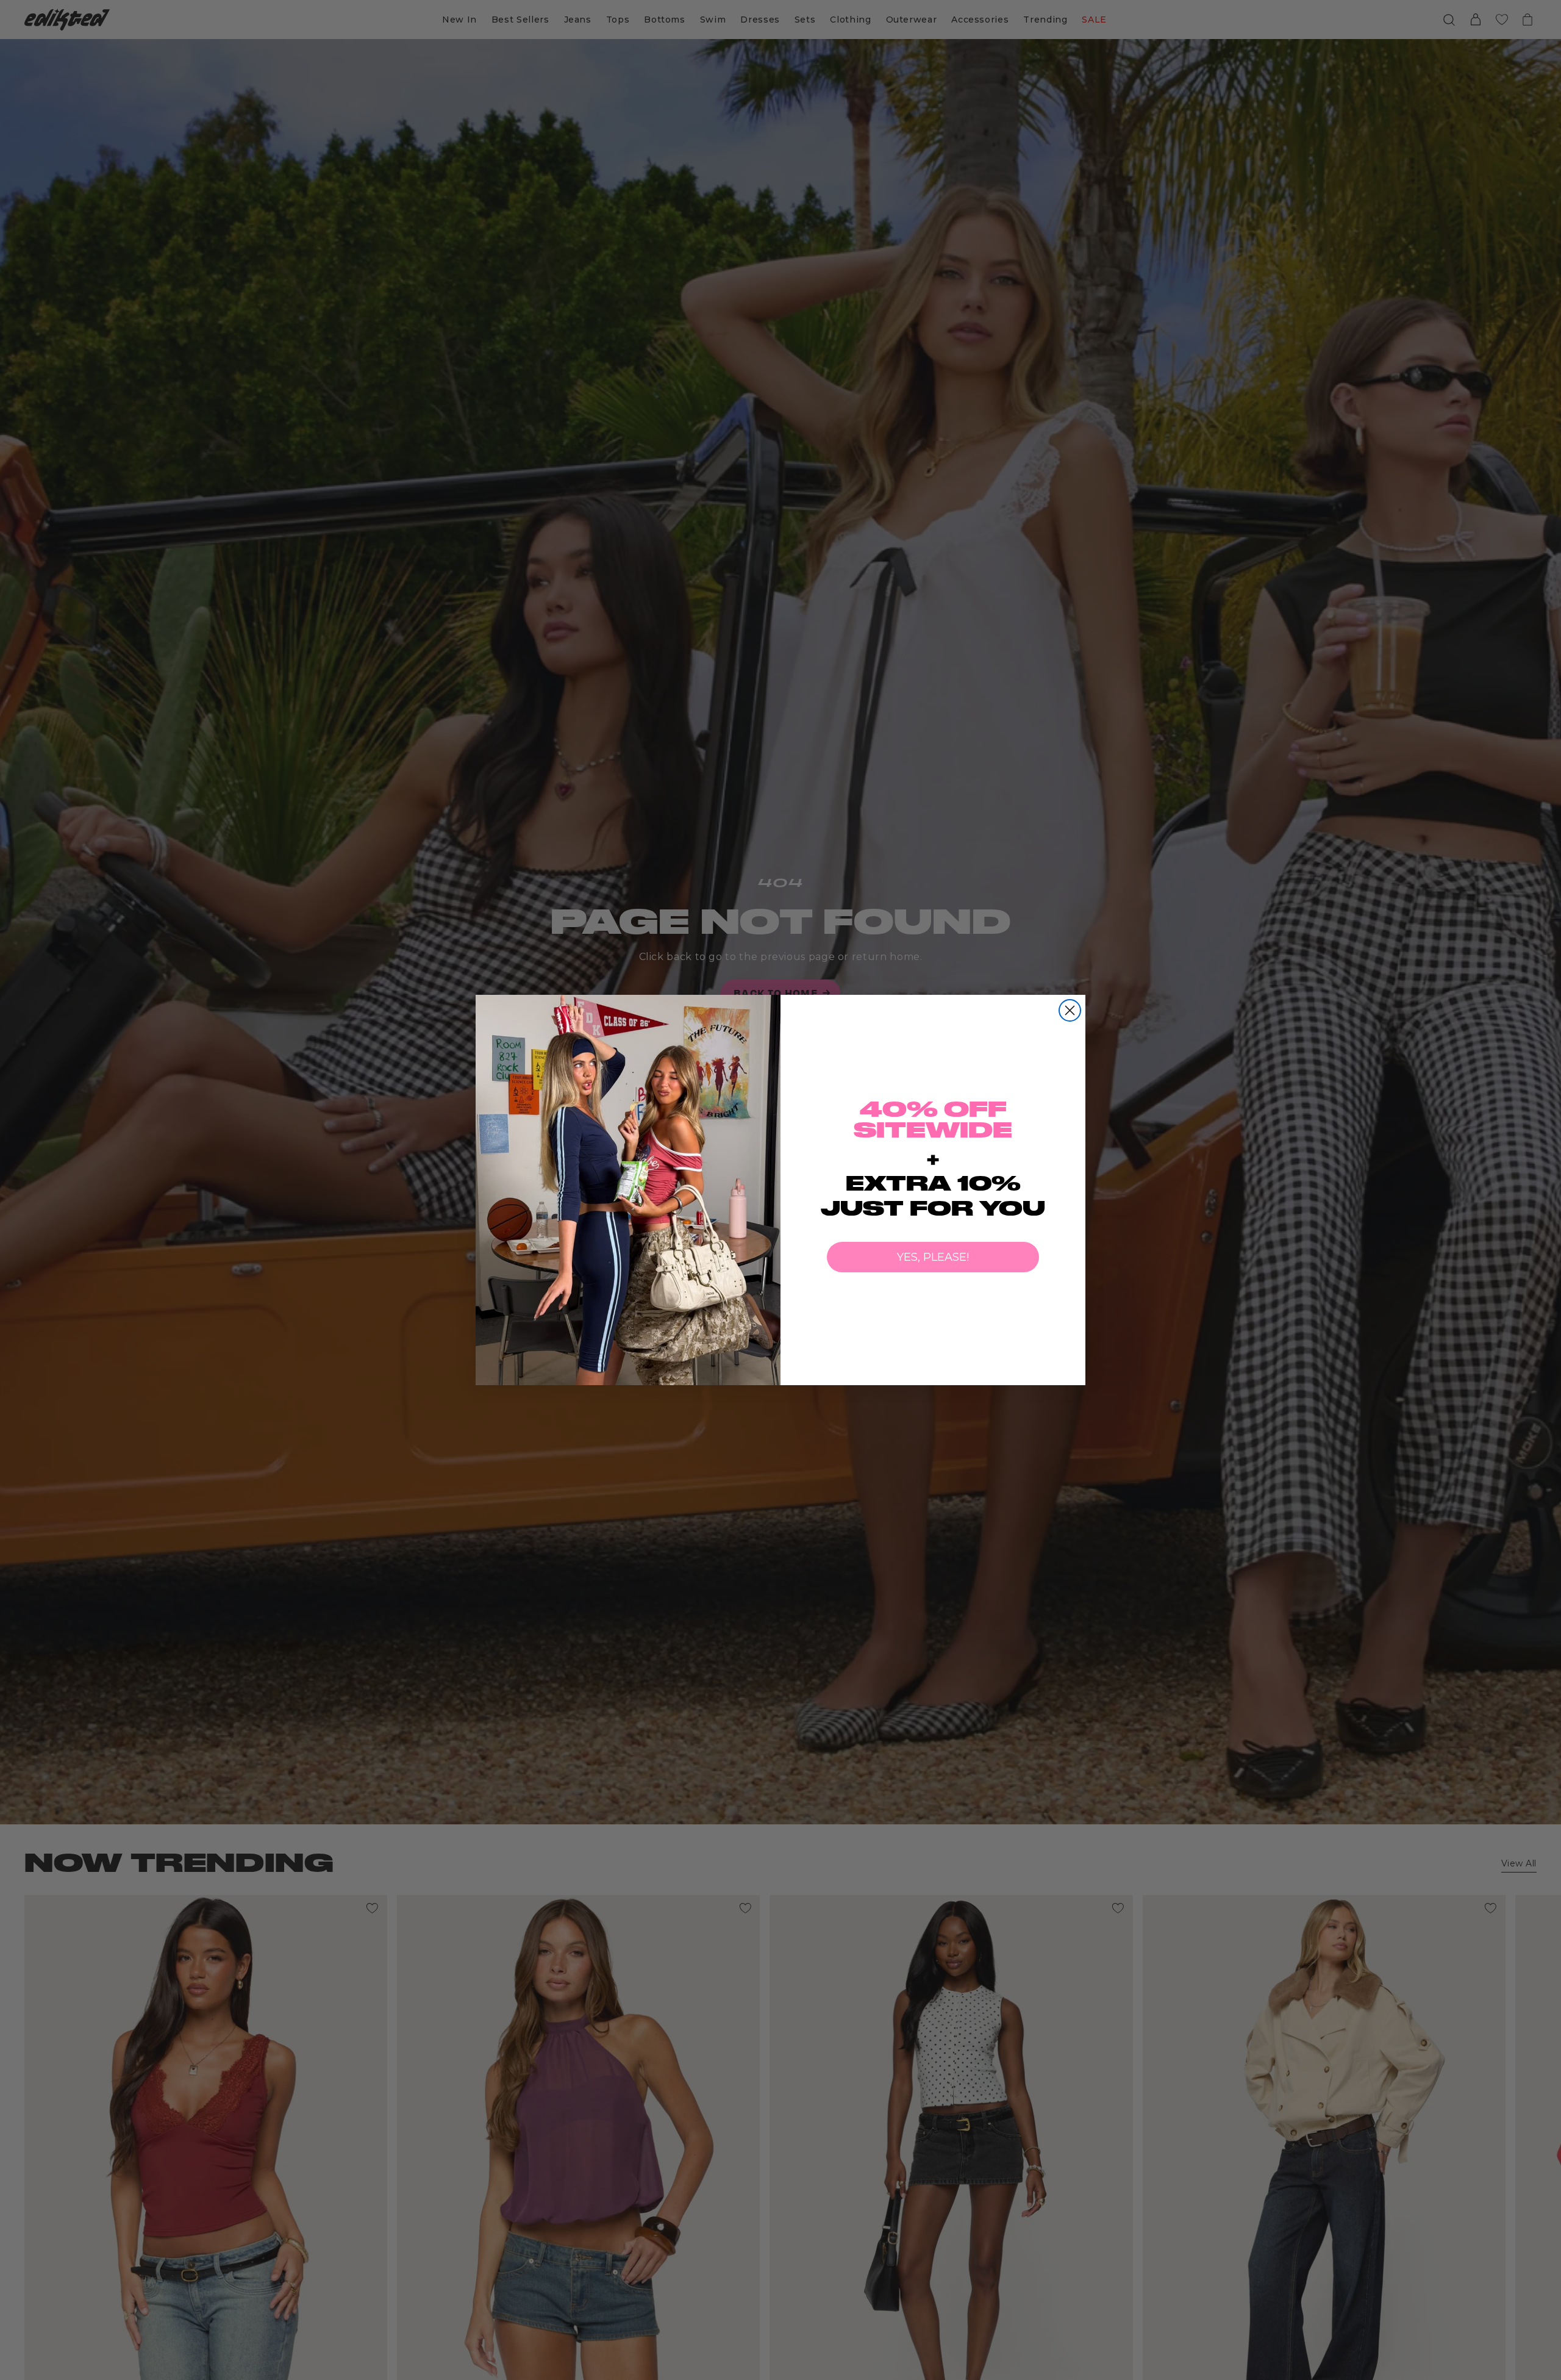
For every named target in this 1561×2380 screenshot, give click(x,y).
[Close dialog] (1070, 1010)
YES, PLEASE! (933, 1257)
